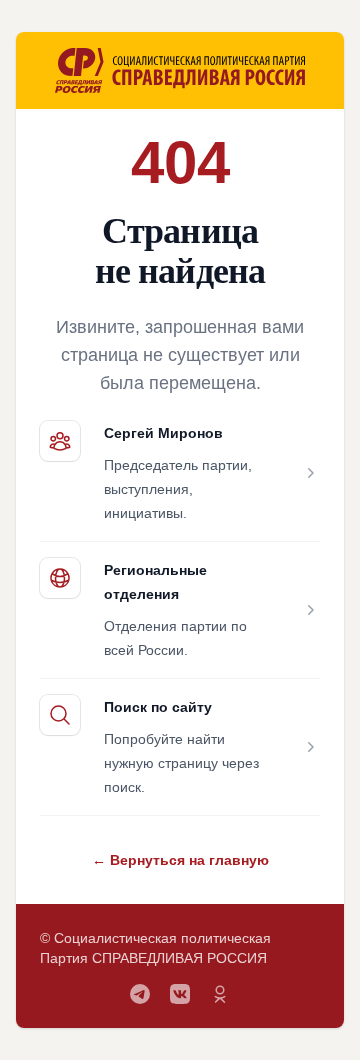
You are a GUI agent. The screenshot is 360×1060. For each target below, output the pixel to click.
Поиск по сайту (158, 707)
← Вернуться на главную (180, 860)
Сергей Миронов (163, 433)
